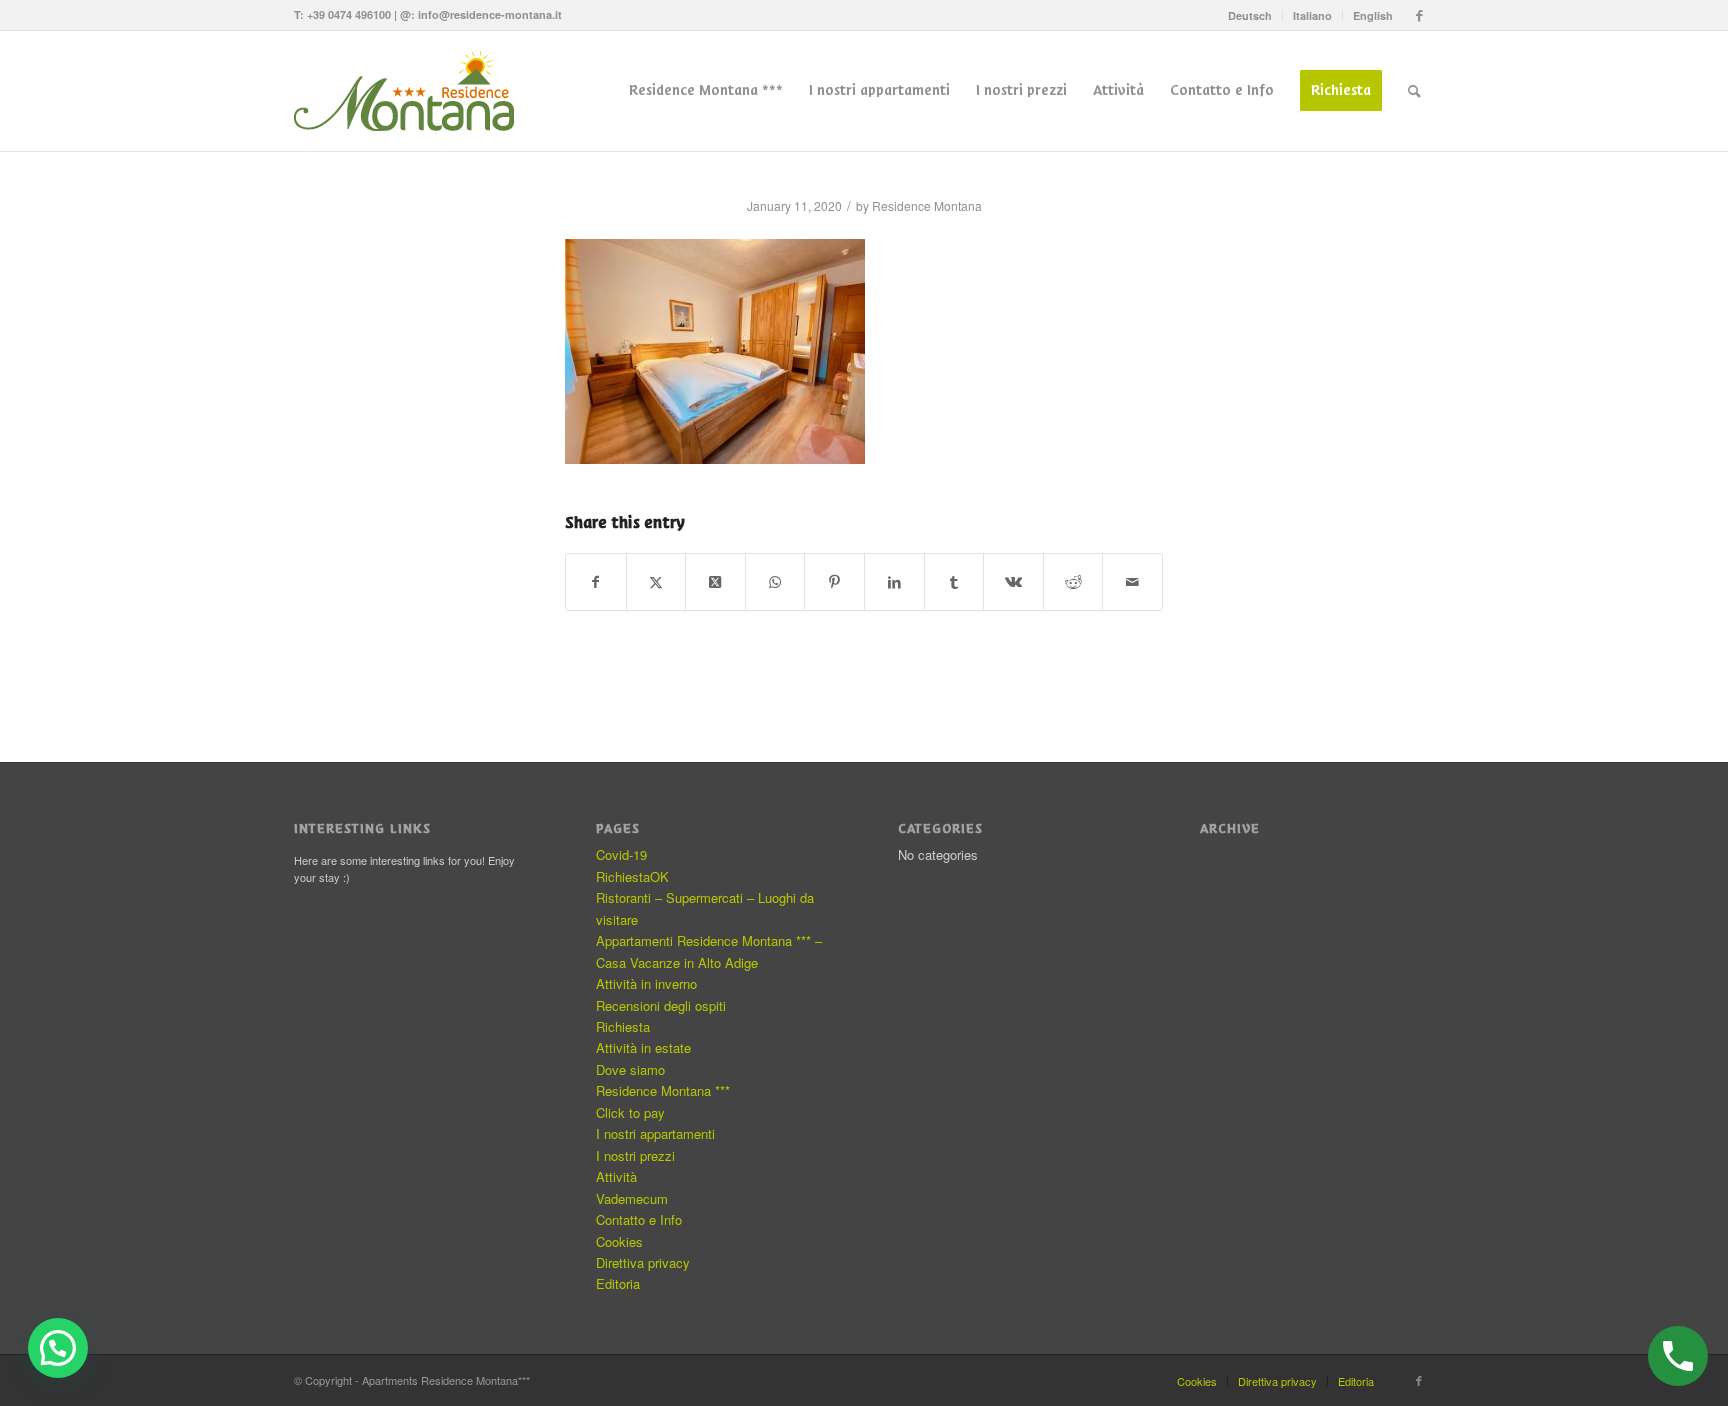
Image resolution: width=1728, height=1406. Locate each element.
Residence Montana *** (663, 1090)
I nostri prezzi (635, 1155)
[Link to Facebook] (1419, 15)
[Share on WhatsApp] (775, 582)
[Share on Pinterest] (834, 582)
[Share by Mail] (1132, 582)
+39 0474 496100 (349, 14)
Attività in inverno (646, 983)
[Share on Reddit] (1073, 582)
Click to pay (630, 1112)
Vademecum (632, 1198)
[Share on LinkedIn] (894, 582)
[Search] (1414, 91)
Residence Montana (927, 205)
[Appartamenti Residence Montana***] (414, 91)
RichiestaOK (632, 876)
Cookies (619, 1241)
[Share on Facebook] (596, 582)
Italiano (1312, 15)
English (1373, 15)
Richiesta (623, 1026)
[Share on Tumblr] (954, 582)
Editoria (618, 1283)
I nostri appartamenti (655, 1133)
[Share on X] (656, 582)
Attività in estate (643, 1047)
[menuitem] (1250, 15)
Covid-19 (621, 854)
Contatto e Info (639, 1219)
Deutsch (1250, 15)
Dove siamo (630, 1069)
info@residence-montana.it (490, 14)
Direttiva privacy (643, 1262)
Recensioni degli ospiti (661, 1005)
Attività (616, 1176)
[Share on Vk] (1013, 582)
